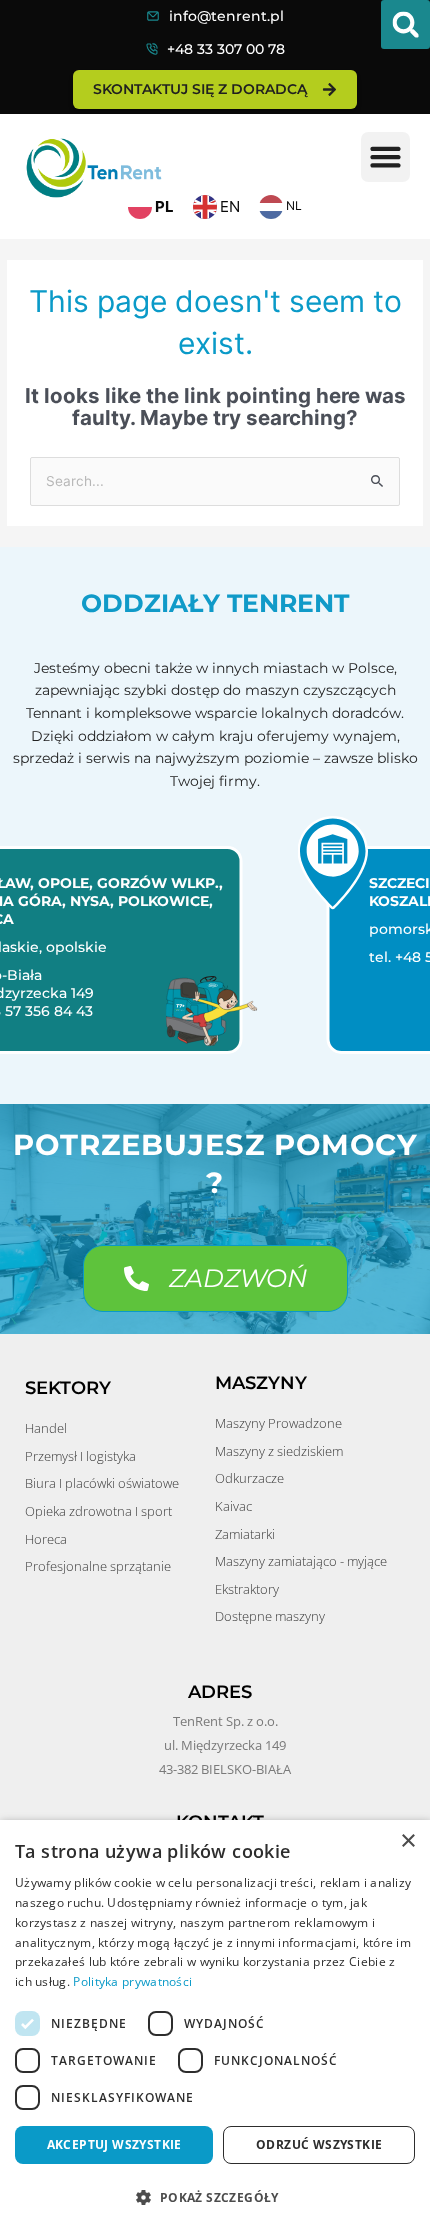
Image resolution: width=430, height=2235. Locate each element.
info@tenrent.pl (226, 16)
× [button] (407, 1841)
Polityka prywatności (132, 1981)
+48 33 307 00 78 (226, 49)
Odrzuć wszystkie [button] (319, 2144)
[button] (405, 24)
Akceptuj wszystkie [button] (114, 2144)
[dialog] (215, 2027)
